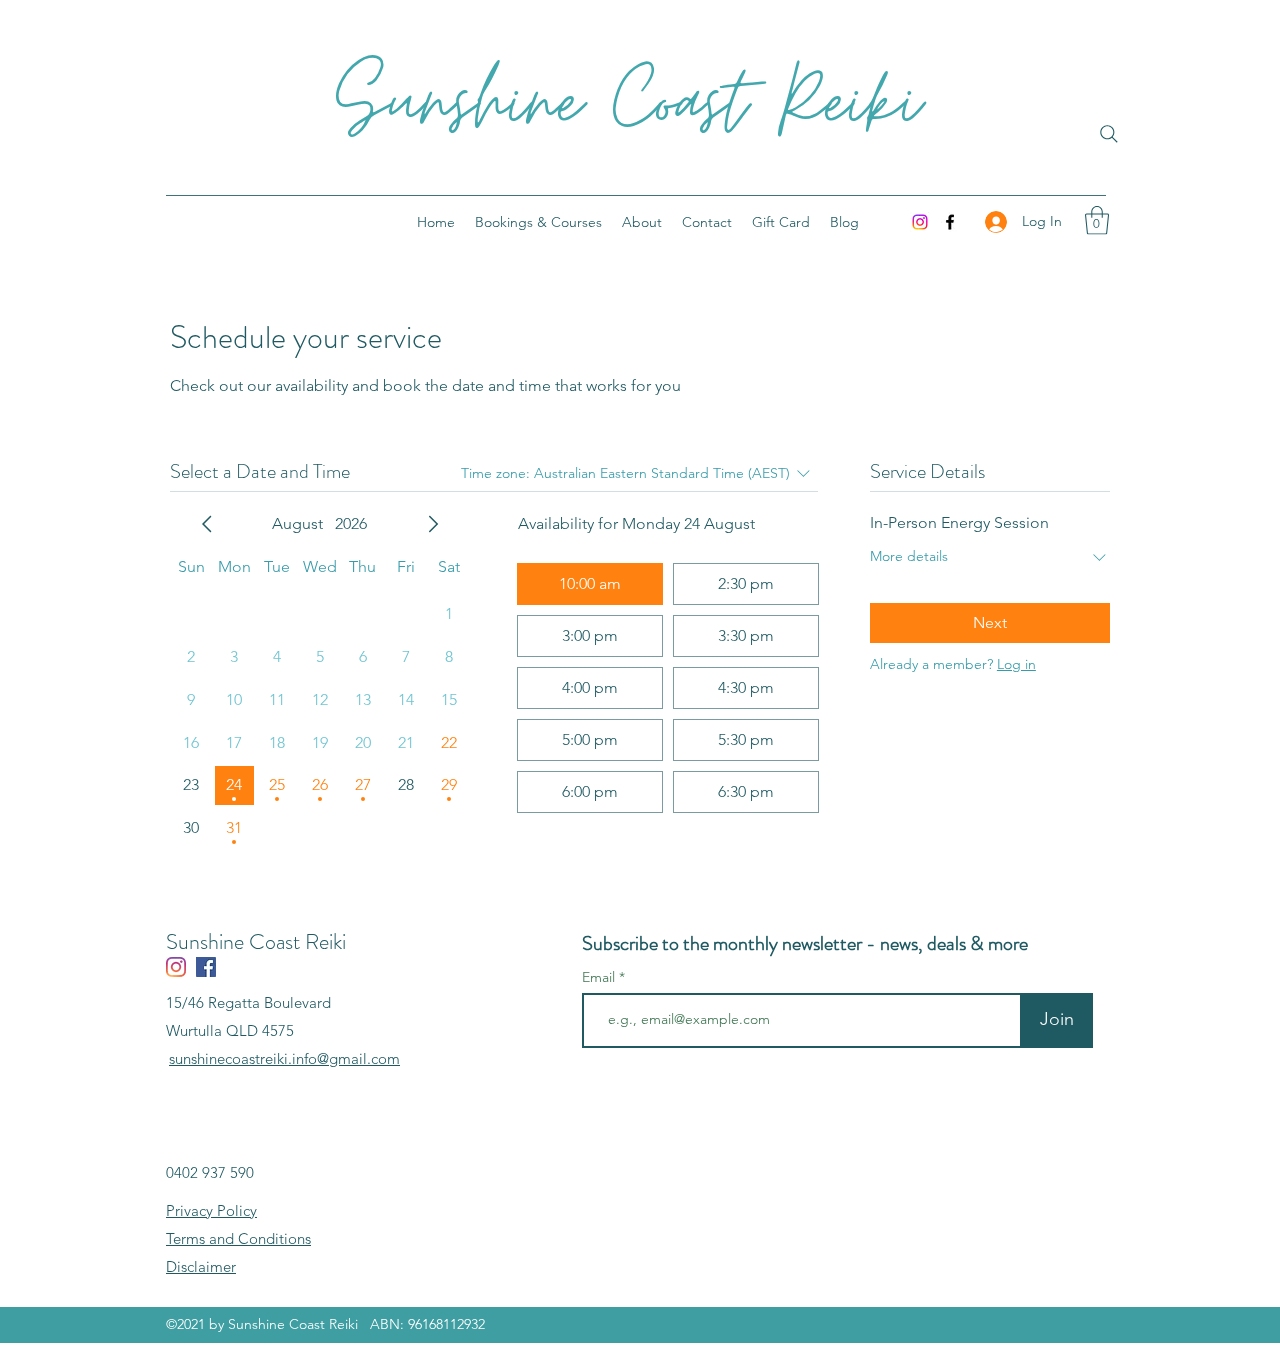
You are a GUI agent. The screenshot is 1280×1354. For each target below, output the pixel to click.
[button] (1097, 220)
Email (600, 977)
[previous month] (207, 524)
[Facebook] (950, 222)
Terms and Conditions (238, 1238)
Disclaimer (201, 1266)
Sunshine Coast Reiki (628, 104)
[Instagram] (920, 222)
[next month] (433, 524)
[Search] (1109, 134)
